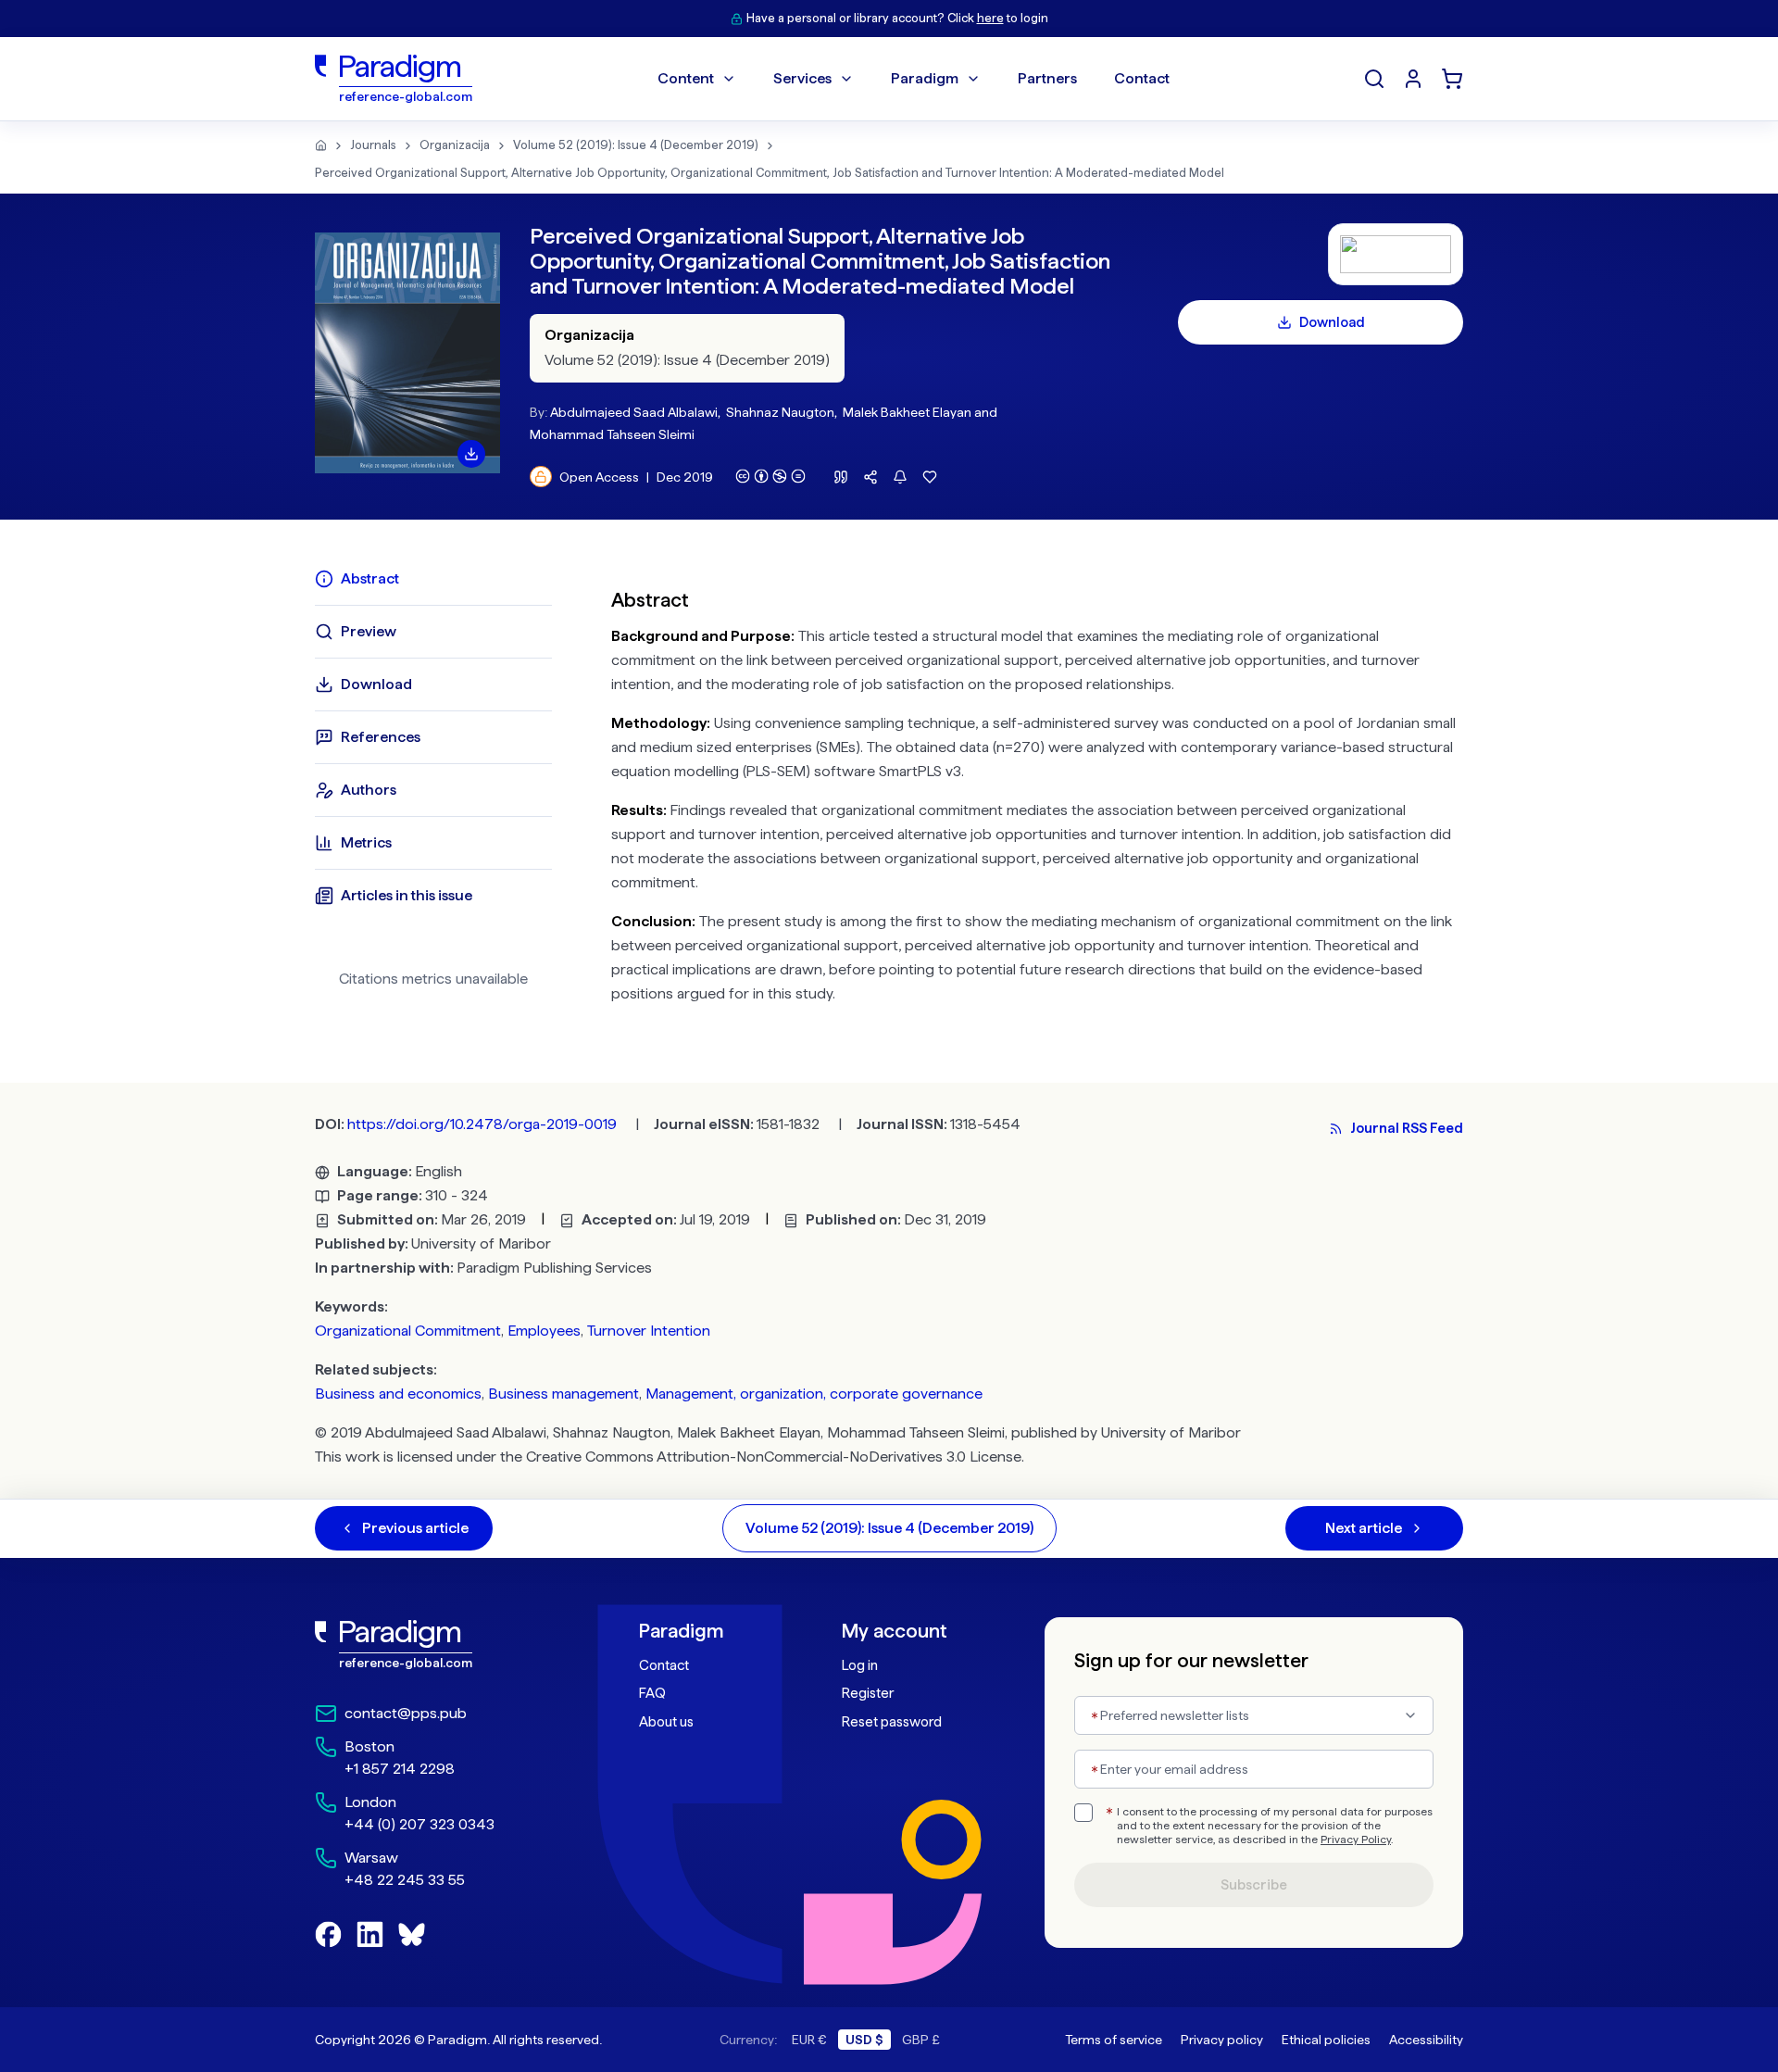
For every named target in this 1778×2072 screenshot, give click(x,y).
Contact (664, 1665)
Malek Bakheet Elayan (907, 412)
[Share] (870, 477)
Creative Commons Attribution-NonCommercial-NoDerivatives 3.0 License (774, 1457)
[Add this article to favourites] (930, 477)
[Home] (321, 145)
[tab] (433, 579)
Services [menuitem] (802, 78)
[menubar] (914, 79)
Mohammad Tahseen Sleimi (612, 434)
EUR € (809, 2040)
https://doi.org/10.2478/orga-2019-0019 (482, 1124)
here (990, 18)
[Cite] (841, 477)
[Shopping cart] (1452, 79)
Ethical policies (1326, 2040)
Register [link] (868, 1693)
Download (1332, 322)
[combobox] (1254, 1715)
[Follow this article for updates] (900, 477)
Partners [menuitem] (1047, 78)
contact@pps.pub (406, 1713)
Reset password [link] (892, 1722)
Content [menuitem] (686, 78)
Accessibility (1426, 2040)
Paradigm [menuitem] (925, 78)
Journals (373, 145)
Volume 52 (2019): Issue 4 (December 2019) (636, 145)
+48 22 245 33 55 (405, 1880)
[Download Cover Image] (471, 454)
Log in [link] (860, 1665)
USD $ (864, 2040)
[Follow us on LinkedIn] (370, 1934)
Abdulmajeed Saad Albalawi (634, 412)
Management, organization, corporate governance (814, 1394)
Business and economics (398, 1394)
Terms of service (1114, 2040)
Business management (563, 1394)
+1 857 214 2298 (400, 1769)
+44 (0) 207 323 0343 (419, 1824)
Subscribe (1254, 1885)
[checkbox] (1083, 1813)
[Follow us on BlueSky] (412, 1934)
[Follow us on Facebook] (328, 1934)
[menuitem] (1413, 79)
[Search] (1374, 79)
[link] (436, 1645)
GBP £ (921, 2040)
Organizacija (455, 145)
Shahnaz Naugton (780, 412)
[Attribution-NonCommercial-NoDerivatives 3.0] (770, 476)
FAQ (652, 1693)
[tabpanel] (1037, 792)
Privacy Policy (1356, 1840)
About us (666, 1722)
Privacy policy (1222, 2040)
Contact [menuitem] (1142, 78)
